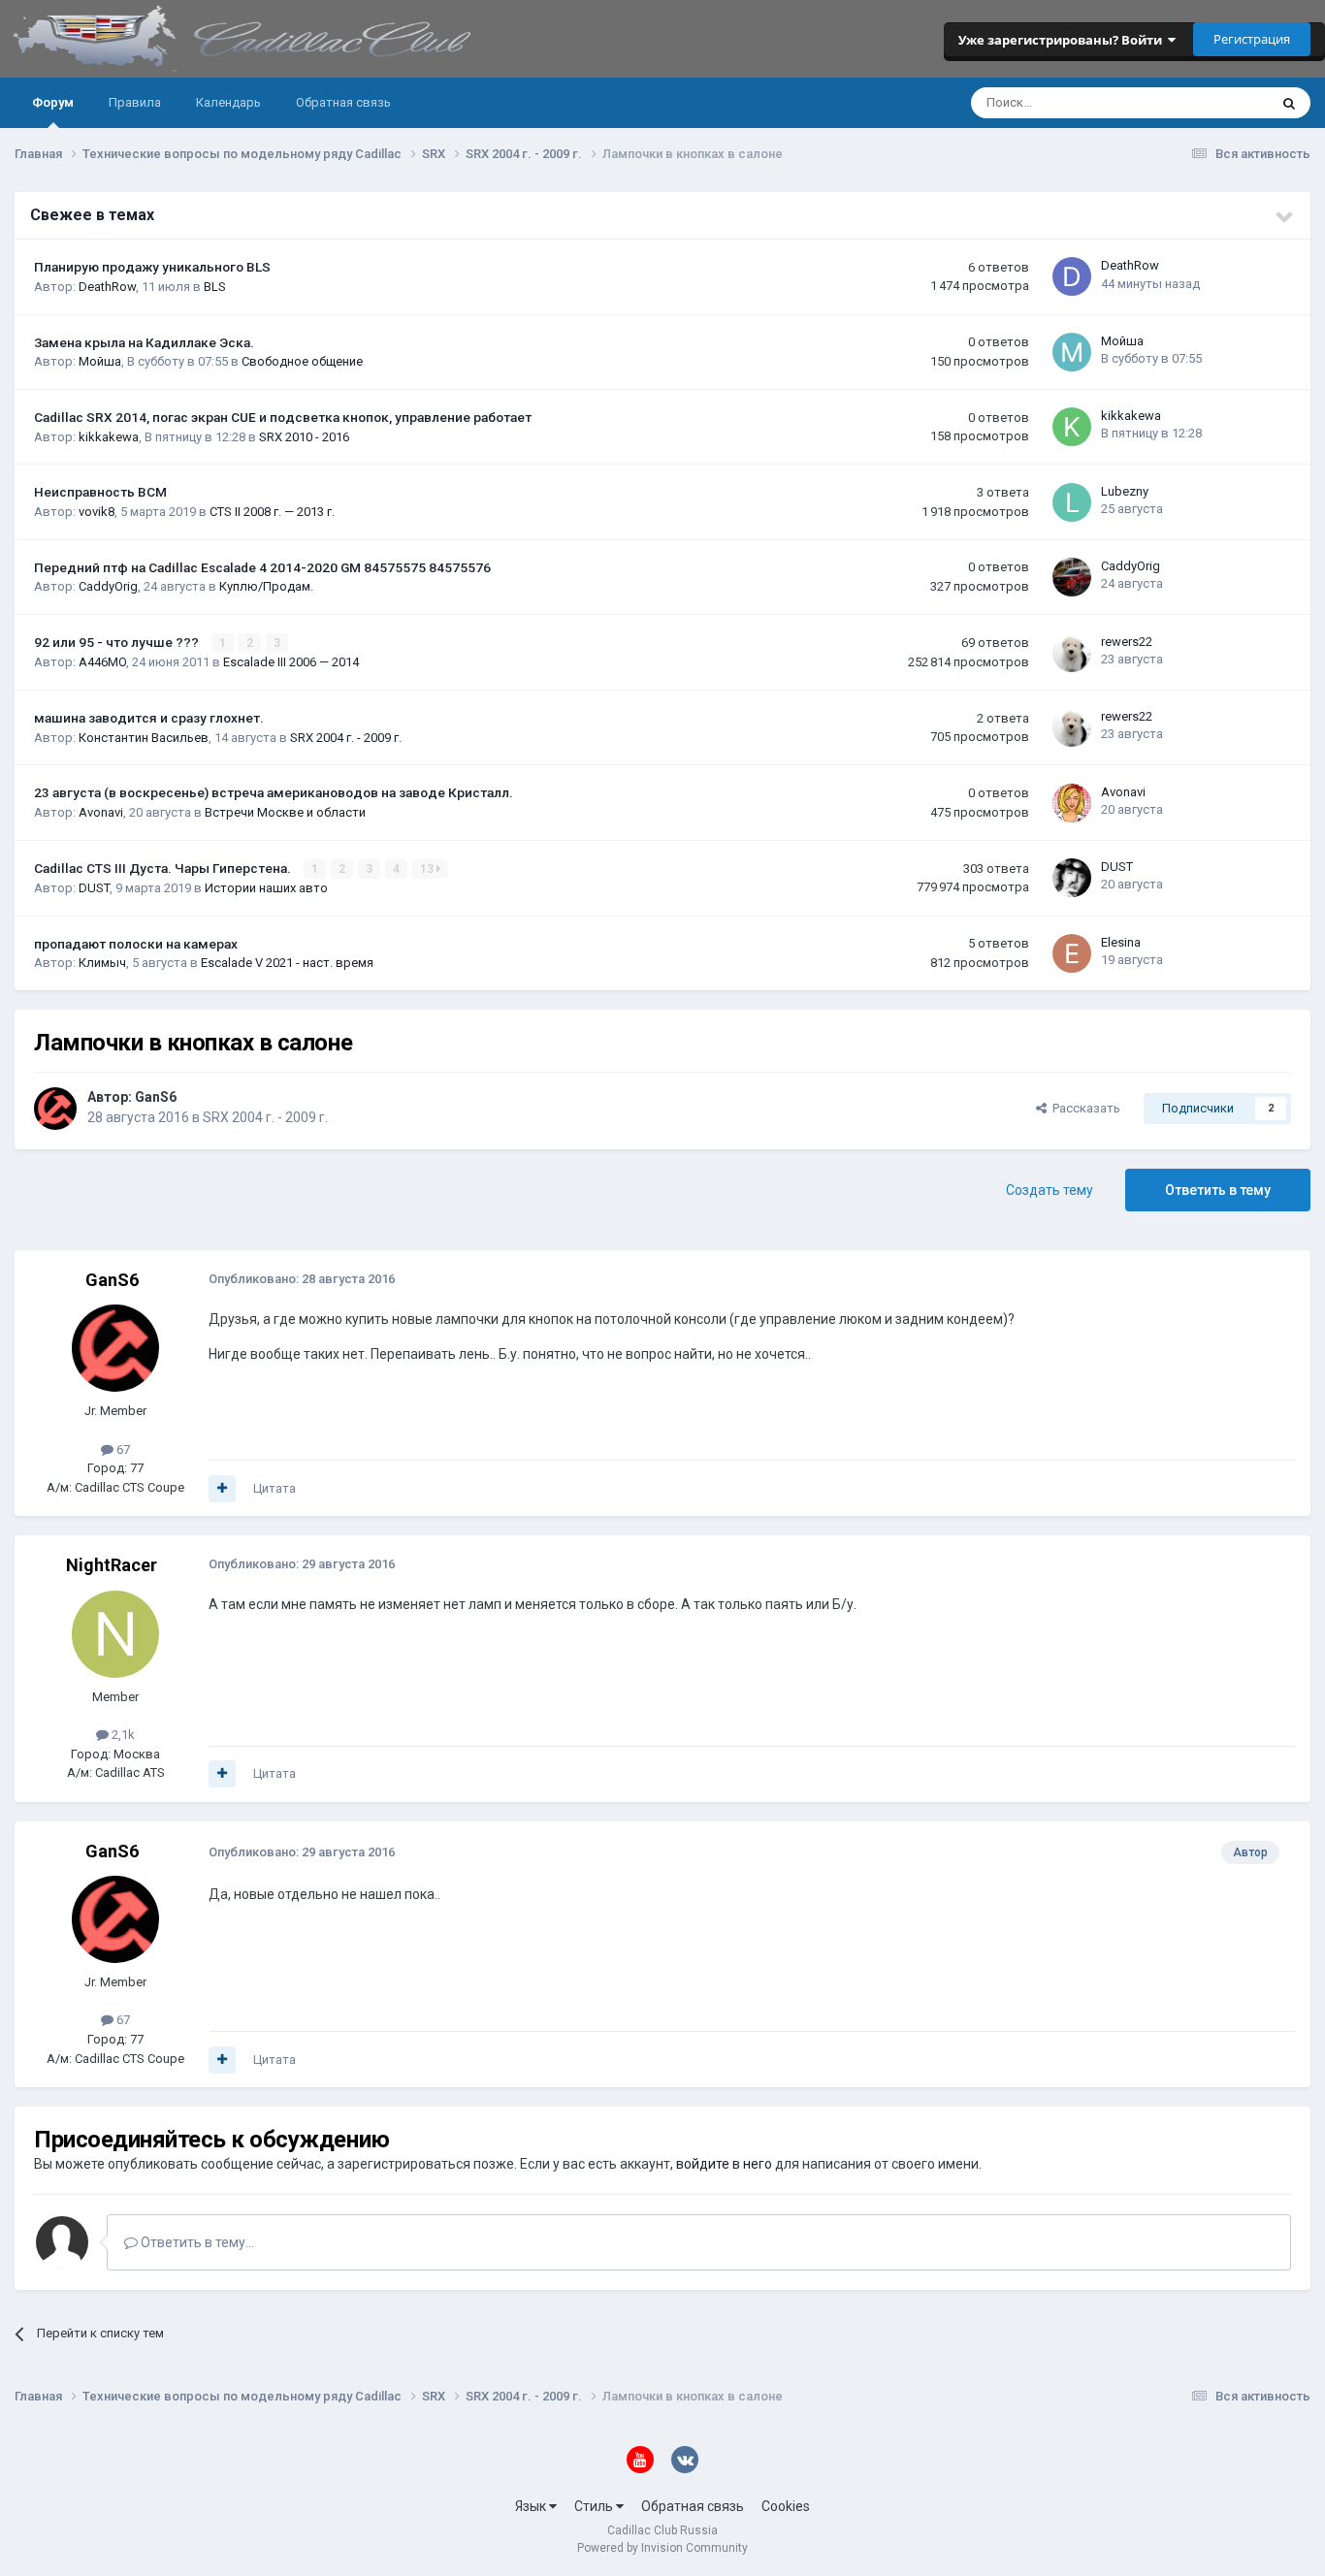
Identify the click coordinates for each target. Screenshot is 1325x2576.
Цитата (275, 1488)
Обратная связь (343, 102)
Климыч (102, 963)
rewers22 (1127, 642)
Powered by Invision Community (662, 2548)
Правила (135, 102)
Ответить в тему (1218, 1190)
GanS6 (156, 1097)
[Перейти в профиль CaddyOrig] (1072, 577)
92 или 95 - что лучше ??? (118, 642)
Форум (53, 102)
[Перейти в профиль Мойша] (1072, 352)
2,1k (122, 1735)
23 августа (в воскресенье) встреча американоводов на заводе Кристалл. (274, 792)
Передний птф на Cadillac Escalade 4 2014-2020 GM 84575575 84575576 (262, 567)
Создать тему (1050, 1190)
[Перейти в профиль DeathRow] (1072, 276)
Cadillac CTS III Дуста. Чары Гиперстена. (164, 868)
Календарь (228, 102)
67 (122, 1449)
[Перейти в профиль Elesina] (1072, 953)
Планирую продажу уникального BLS (152, 267)
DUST (94, 888)
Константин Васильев (144, 738)
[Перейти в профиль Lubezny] (1072, 502)
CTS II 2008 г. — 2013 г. (272, 512)
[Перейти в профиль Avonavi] (1072, 803)
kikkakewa (109, 437)
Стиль (595, 2506)
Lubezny (1125, 491)
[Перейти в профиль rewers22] (1072, 653)
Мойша (100, 361)
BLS (215, 287)
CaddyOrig (108, 586)
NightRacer (112, 1565)
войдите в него (724, 2164)
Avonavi (101, 812)
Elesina (1121, 942)
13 (428, 869)
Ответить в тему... (196, 2242)
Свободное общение (302, 361)
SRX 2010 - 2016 (304, 437)
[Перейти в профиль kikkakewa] (1072, 427)
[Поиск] (1289, 103)
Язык (532, 2506)
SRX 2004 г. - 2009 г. (346, 738)
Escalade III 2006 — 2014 (291, 662)
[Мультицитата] (222, 1489)
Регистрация (1252, 39)
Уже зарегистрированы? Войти (1063, 40)
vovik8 (97, 512)
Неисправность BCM (100, 492)
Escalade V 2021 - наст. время (287, 963)
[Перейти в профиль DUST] (1072, 878)
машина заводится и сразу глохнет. (149, 718)
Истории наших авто (266, 888)
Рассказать (1083, 1108)
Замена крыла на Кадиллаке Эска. (144, 342)
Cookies (786, 2506)
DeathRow (107, 287)
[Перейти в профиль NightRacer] (115, 1634)
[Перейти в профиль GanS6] (55, 1109)
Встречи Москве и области (285, 812)
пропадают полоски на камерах (136, 944)
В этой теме (1209, 103)
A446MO (102, 662)
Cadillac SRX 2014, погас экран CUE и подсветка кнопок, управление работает (283, 417)
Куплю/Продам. (266, 586)
